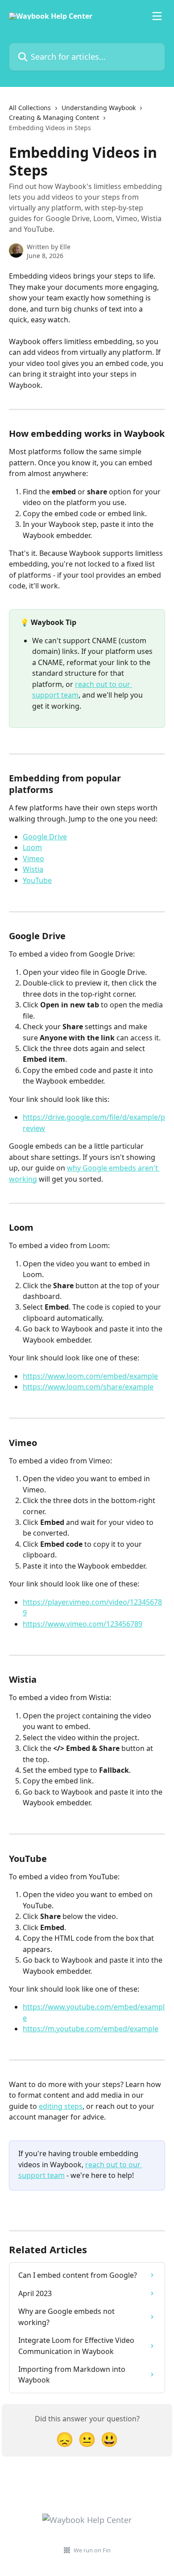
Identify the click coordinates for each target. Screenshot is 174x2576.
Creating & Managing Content (54, 117)
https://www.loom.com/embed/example (90, 1376)
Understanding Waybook (99, 108)
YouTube (37, 880)
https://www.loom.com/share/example (88, 1387)
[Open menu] (157, 16)
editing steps (61, 2106)
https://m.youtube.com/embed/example (91, 2029)
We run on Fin (92, 2550)
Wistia (33, 869)
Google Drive (45, 837)
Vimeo (33, 859)
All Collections (30, 108)
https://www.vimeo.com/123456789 (83, 1624)
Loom (32, 847)
